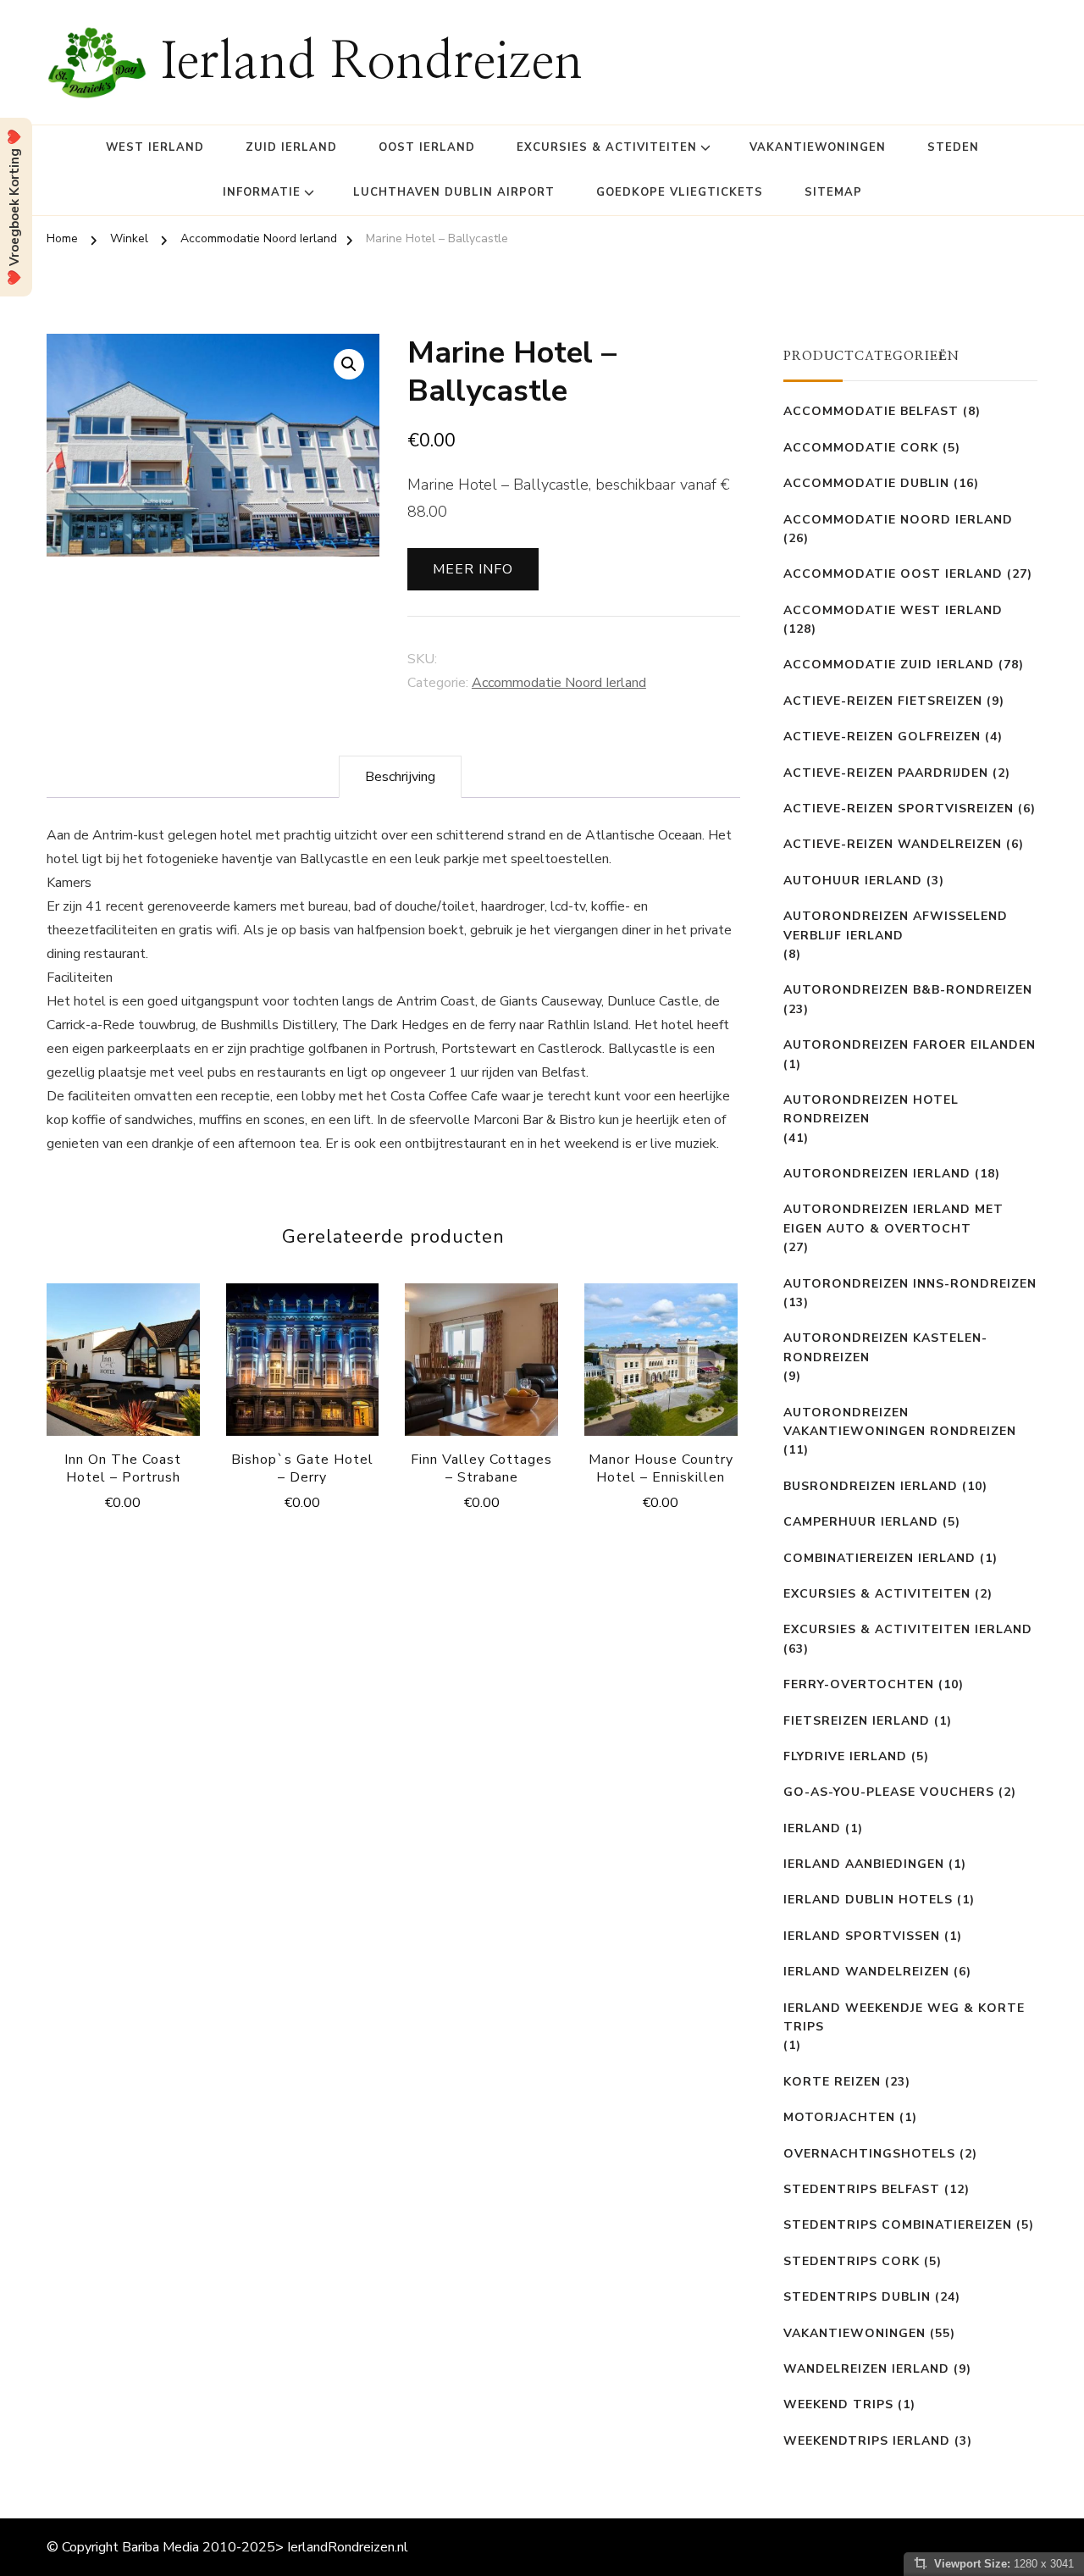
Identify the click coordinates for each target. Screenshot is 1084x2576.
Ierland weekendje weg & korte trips (904, 2017)
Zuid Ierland (291, 147)
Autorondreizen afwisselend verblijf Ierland (896, 925)
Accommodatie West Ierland (893, 610)
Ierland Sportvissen (862, 1936)
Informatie (262, 192)
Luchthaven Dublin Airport (454, 192)
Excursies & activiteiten (607, 147)
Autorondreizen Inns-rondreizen (910, 1284)
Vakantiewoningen (818, 147)
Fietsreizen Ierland (857, 1721)
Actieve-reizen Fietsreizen (883, 701)
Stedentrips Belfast (862, 2189)
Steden (953, 147)
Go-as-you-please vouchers (889, 1792)
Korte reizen (832, 2082)
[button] (349, 364)
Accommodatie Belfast (871, 411)
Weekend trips (838, 2404)
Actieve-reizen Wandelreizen (893, 844)
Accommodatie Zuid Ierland (889, 665)
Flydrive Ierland (845, 1756)
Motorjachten (839, 2117)
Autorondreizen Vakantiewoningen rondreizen (900, 1422)
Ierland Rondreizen (372, 63)
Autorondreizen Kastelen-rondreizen (885, 1347)
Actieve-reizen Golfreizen (882, 737)
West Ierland (155, 147)
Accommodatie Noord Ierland (559, 683)
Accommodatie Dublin (866, 483)
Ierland (812, 1828)
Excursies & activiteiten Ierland (908, 1629)
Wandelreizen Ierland (866, 2369)
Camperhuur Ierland (861, 1522)
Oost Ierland (427, 147)
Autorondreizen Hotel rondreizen (871, 1109)
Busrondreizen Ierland (871, 1486)
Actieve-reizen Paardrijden (886, 773)
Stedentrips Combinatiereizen (898, 2225)
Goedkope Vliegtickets (680, 192)
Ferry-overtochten (859, 1684)
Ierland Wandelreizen (866, 1972)
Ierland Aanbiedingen (864, 1864)
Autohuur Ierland (853, 881)
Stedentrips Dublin (857, 2297)
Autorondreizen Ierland (877, 1174)
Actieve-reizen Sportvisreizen (899, 809)
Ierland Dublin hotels (868, 1900)
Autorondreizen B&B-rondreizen (908, 990)
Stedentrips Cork (852, 2261)
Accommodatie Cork (861, 448)
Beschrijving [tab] (400, 777)
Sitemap (833, 192)
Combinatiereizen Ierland (879, 1558)
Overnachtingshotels (869, 2154)
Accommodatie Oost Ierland (893, 574)
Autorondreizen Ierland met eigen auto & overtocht (893, 1219)
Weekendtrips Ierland (867, 2441)
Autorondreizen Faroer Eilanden (910, 1045)
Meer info (473, 569)
